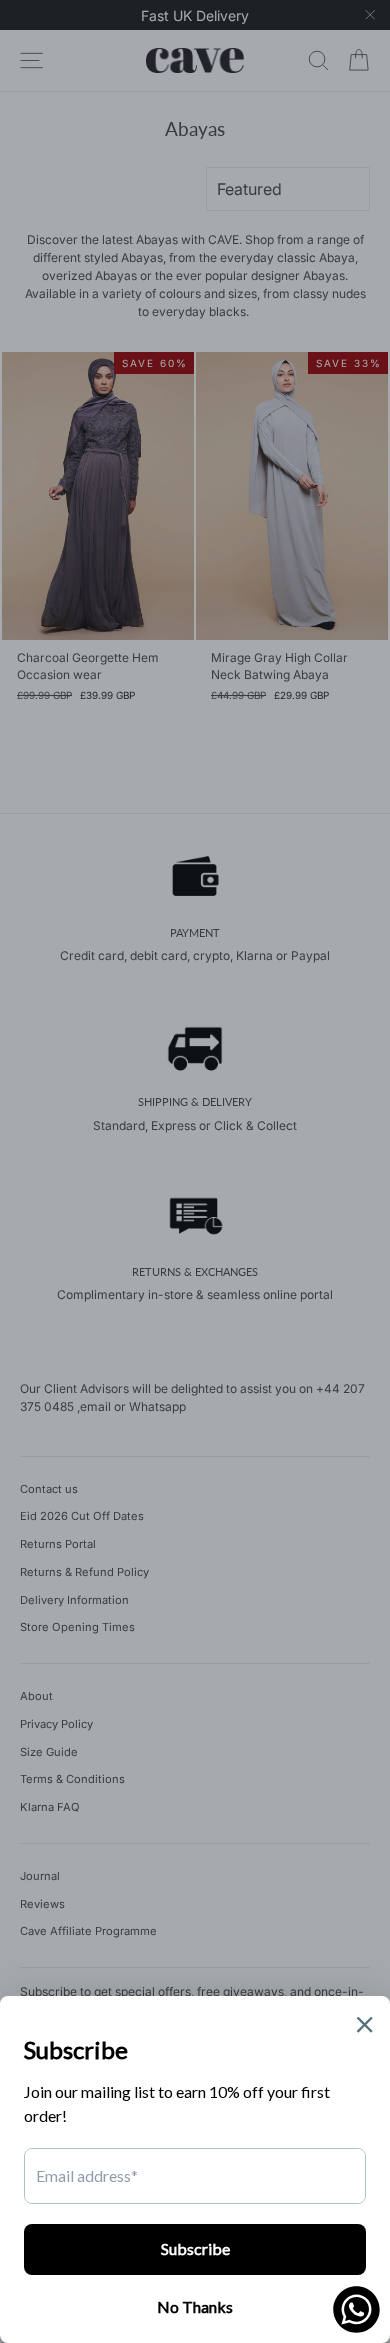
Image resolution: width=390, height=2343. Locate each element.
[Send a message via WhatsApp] (356, 2309)
